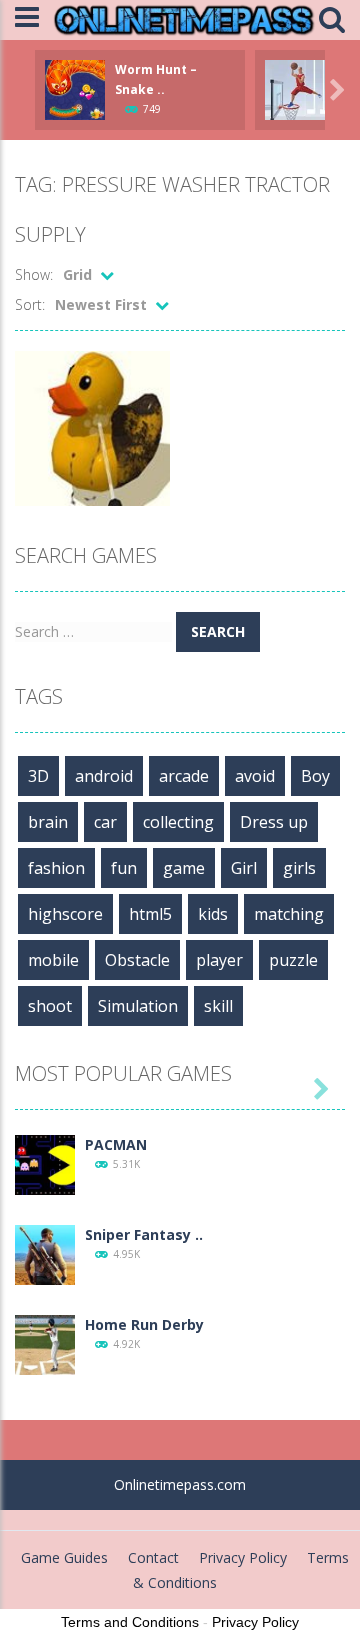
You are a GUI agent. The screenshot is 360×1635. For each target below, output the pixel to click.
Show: (34, 274)
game (184, 868)
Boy (315, 776)
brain (48, 822)
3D (38, 776)
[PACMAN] (45, 1163)
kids (213, 914)
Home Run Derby (144, 1324)
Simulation (138, 1006)
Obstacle (137, 960)
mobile (53, 960)
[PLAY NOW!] (75, 88)
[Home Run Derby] (45, 1343)
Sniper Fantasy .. (144, 1234)
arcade (184, 776)
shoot (50, 1006)
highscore (65, 914)
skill (218, 1006)
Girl (244, 868)
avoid (255, 776)
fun (124, 868)
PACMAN (116, 1144)
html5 (150, 914)
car (105, 822)
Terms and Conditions (130, 1622)
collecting (178, 822)
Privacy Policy (243, 1557)
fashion (56, 868)
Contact (153, 1557)
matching (289, 914)
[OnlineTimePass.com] (184, 18)
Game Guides (64, 1557)
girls (299, 868)
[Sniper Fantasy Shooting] (45, 1253)
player (219, 960)
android (104, 776)
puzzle (293, 960)
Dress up (274, 822)
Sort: (30, 304)
